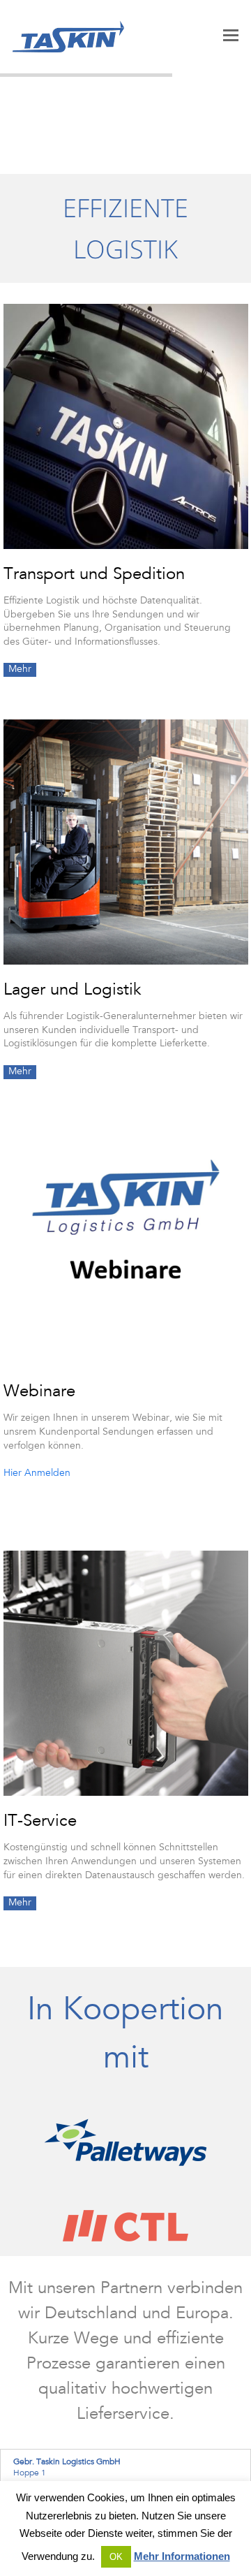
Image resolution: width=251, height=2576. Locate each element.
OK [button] (116, 2557)
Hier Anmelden (37, 1474)
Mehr (20, 670)
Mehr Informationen (182, 2556)
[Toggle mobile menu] (231, 37)
